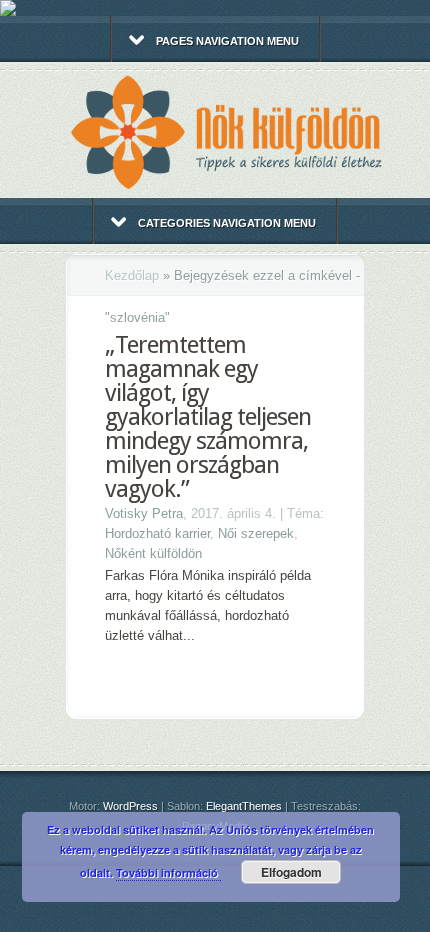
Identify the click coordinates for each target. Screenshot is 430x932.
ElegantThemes (244, 806)
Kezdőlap (132, 275)
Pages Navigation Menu (227, 41)
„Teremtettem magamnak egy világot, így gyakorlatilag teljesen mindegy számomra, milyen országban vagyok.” (208, 417)
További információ (168, 872)
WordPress (130, 806)
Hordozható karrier (157, 533)
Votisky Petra (144, 513)
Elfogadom (291, 872)
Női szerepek (256, 533)
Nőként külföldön (153, 553)
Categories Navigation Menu (227, 223)
